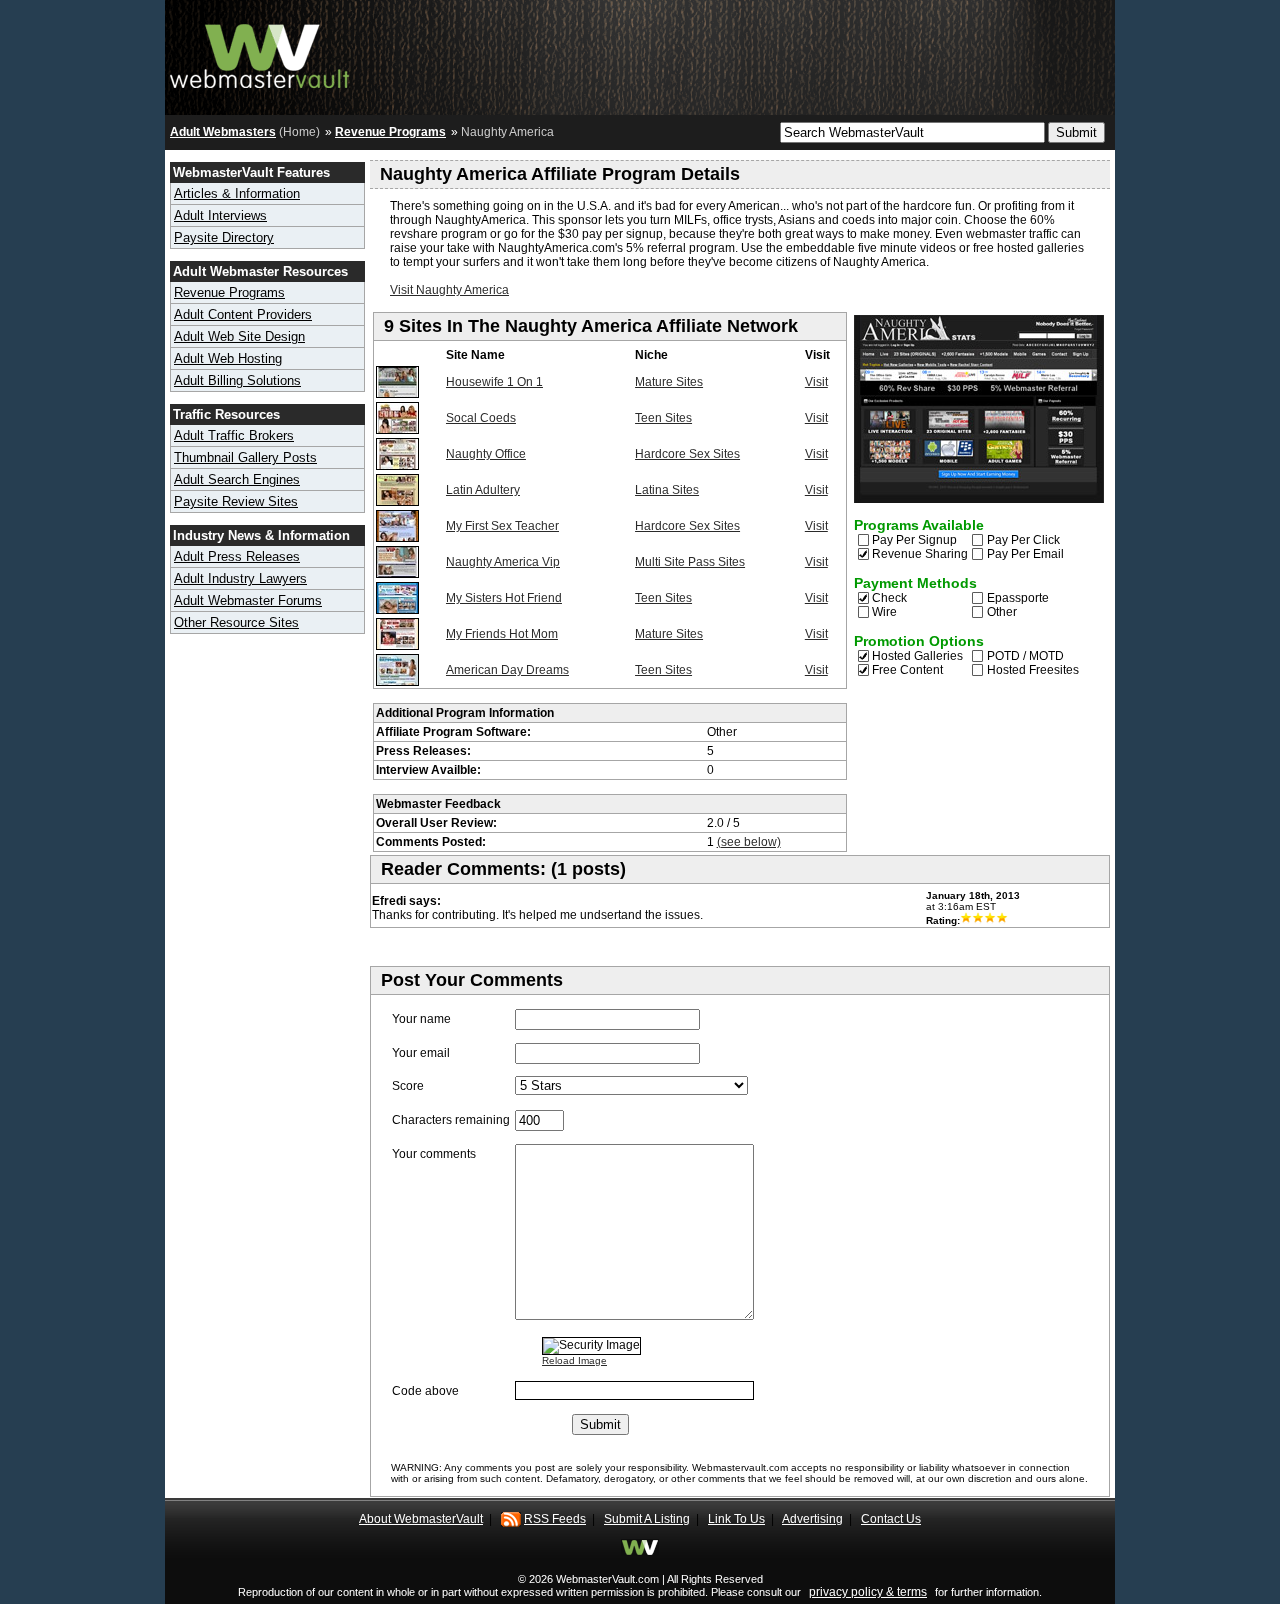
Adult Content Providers (243, 314)
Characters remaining (451, 1120)
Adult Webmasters (223, 132)
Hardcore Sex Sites (687, 454)
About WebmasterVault (421, 1519)
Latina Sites (667, 490)
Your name (421, 1019)
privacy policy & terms (868, 1592)
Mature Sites (669, 382)
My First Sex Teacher (502, 526)
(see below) (749, 842)
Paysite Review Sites (236, 501)
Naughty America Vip (503, 562)
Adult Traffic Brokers (234, 435)
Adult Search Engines (237, 479)
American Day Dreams (507, 670)
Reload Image (574, 1360)
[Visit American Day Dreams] (397, 682)
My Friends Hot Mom (502, 634)
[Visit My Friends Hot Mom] (397, 646)
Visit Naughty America (449, 290)
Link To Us (736, 1519)
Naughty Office (486, 454)
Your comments (434, 1154)
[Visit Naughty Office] (397, 466)
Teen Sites (663, 418)
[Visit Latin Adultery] (397, 502)
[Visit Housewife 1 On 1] (397, 394)
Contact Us (891, 1519)
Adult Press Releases (237, 556)
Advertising (812, 1519)
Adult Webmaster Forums (248, 600)
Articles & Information (237, 193)
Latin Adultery (483, 490)
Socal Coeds (481, 418)
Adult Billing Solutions (237, 380)
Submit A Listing (647, 1519)
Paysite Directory (224, 237)
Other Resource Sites (236, 622)
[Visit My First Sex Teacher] (397, 538)
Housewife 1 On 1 (494, 382)
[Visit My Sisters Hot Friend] (397, 610)
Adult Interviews (220, 215)
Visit (816, 382)
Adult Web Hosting (228, 358)
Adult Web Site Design (239, 336)
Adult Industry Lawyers (240, 578)
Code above (425, 1391)
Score (408, 1086)
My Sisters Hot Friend (504, 598)
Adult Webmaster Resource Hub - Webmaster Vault (260, 52)
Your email (421, 1053)
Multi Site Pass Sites (690, 562)
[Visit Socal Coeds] (397, 430)
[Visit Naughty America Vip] (397, 574)
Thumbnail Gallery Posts (245, 457)
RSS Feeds (555, 1519)
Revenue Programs (390, 132)
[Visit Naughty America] (979, 499)
